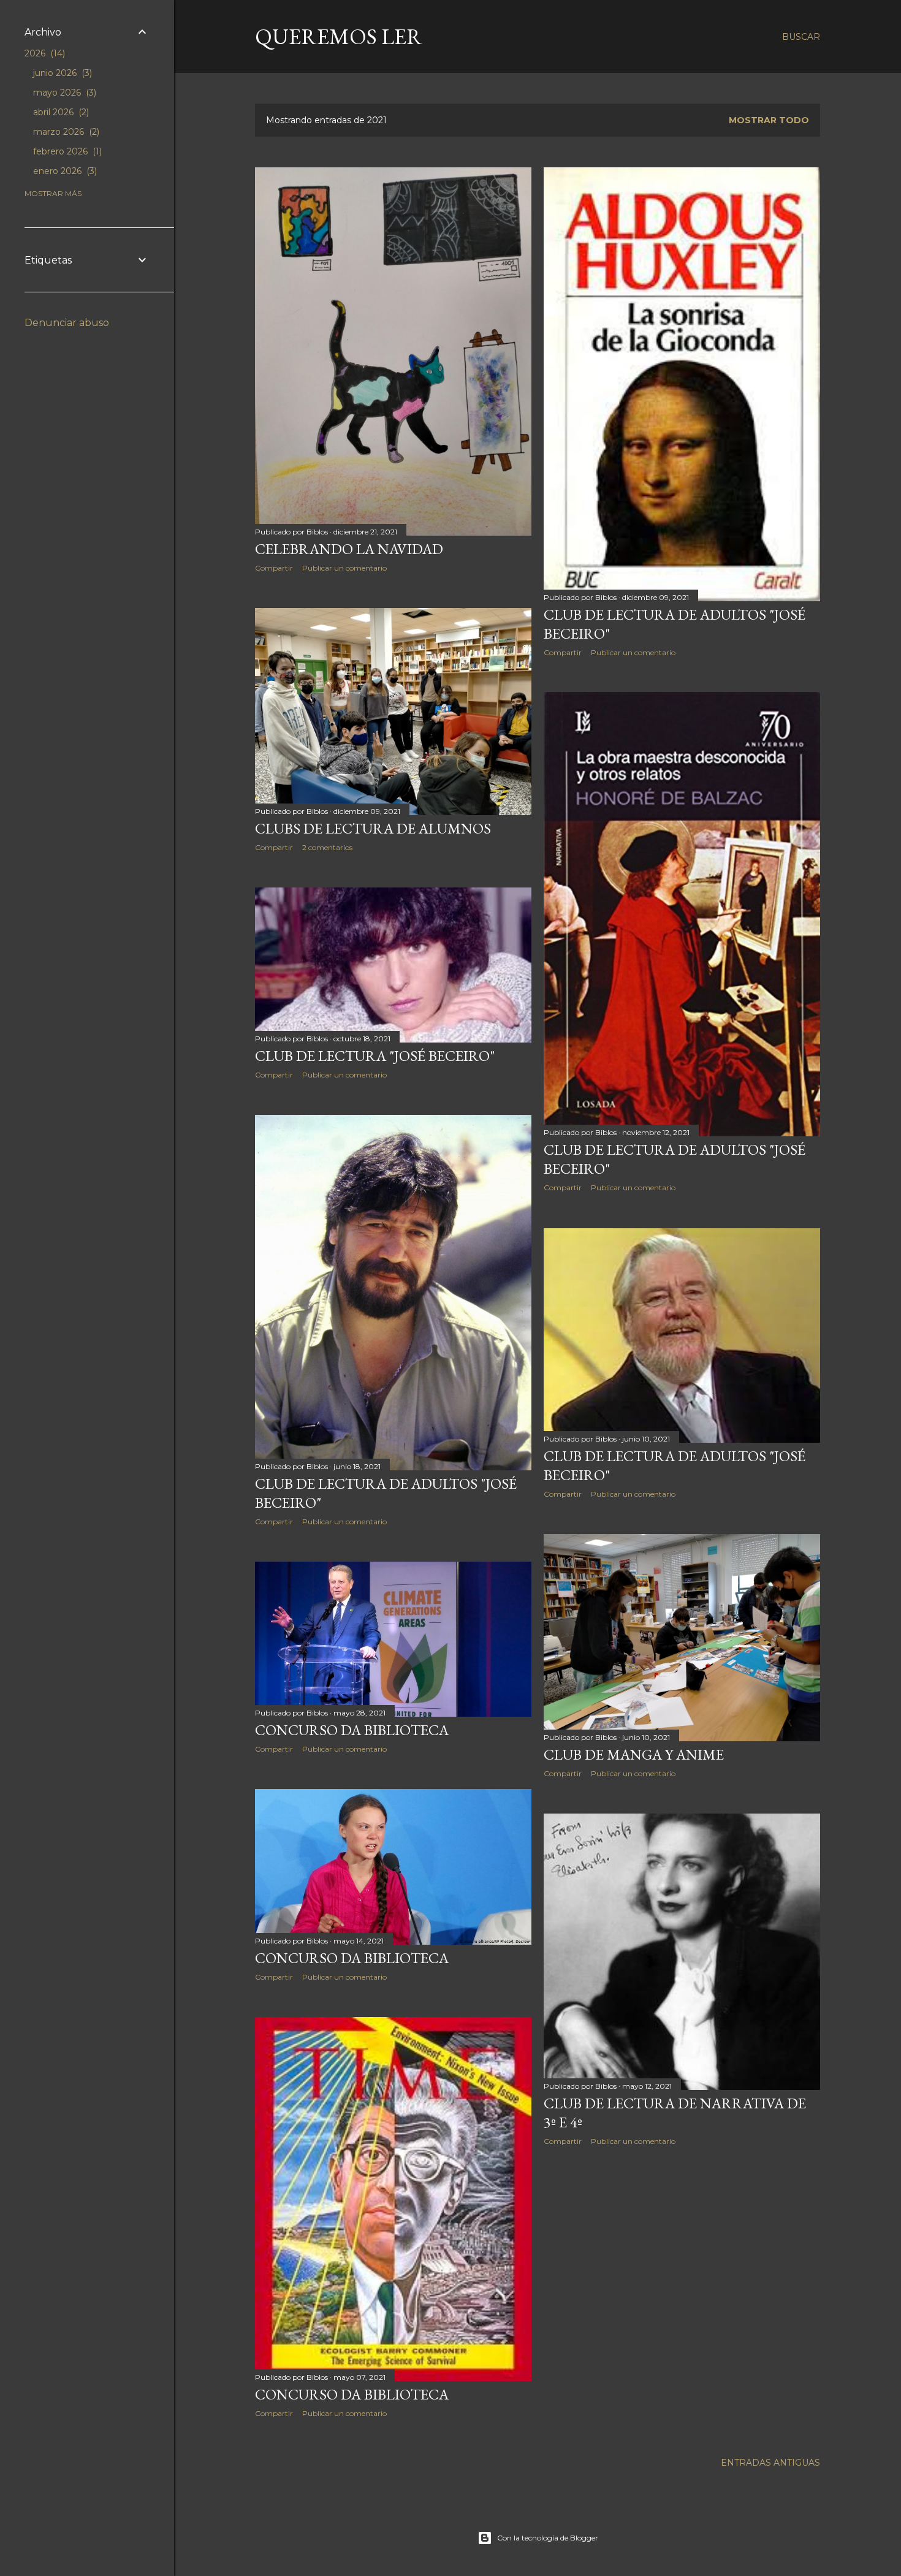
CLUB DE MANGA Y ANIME (634, 1754)
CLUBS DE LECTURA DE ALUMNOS (373, 828)
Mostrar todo (769, 120)
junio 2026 (61, 73)
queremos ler (339, 36)
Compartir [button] (274, 568)
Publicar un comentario (344, 568)
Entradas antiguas (770, 2463)
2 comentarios (327, 847)
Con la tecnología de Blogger (548, 2538)
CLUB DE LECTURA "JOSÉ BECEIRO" (375, 1056)
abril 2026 (60, 112)
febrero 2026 (66, 151)
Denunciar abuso (67, 323)
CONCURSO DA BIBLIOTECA (352, 1730)
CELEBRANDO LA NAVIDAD (349, 549)
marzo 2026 (65, 132)
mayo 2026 (63, 93)
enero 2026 (64, 171)
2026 (44, 53)
